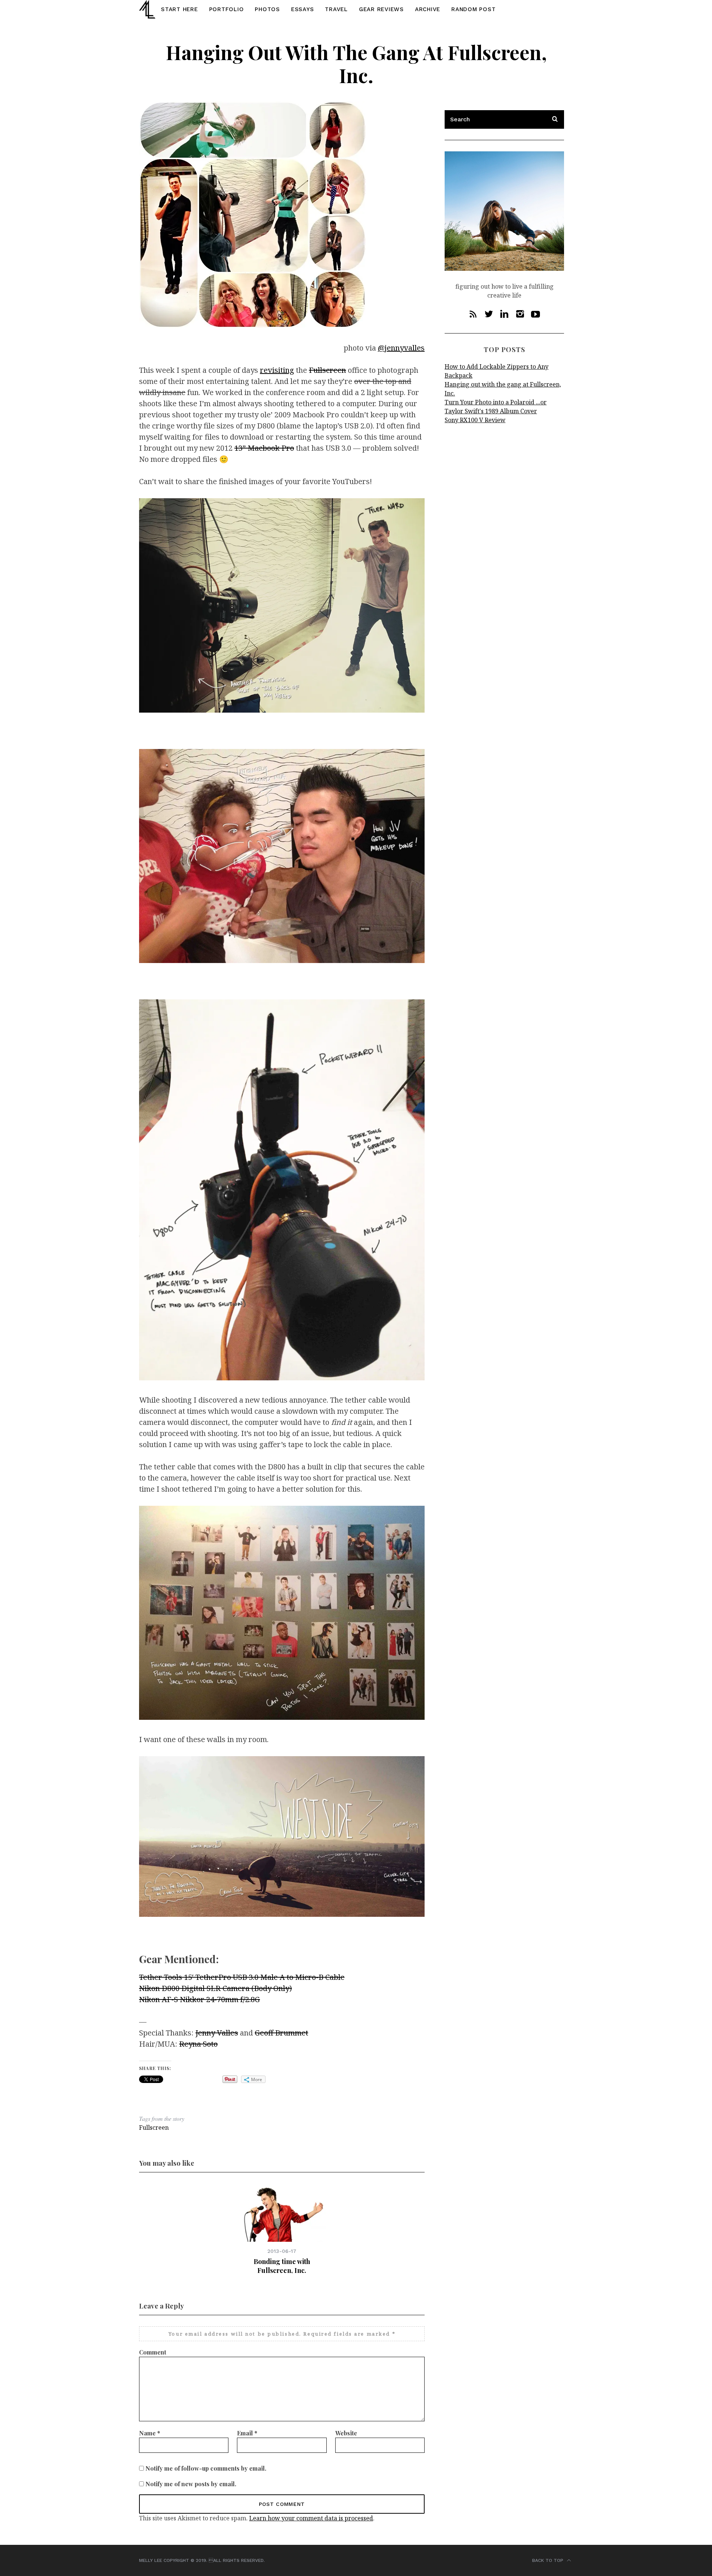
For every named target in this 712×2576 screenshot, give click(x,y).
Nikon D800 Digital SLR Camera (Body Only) (215, 1988)
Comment (153, 2352)
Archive (428, 9)
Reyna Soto (198, 2044)
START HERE (179, 9)
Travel (336, 9)
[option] (282, 2229)
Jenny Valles (217, 2033)
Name (150, 2433)
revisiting (277, 370)
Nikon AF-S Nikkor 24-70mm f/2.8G (200, 1999)
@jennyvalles (401, 348)
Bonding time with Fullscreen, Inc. (282, 2266)
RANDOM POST (473, 9)
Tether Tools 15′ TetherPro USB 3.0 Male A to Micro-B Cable (242, 1977)
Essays (303, 9)
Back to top (548, 2560)
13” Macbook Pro (264, 448)
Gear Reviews (381, 9)
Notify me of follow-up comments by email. (206, 2468)
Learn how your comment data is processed (311, 2518)
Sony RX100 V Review (475, 420)
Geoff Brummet (281, 2033)
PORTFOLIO (227, 9)
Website (346, 2433)
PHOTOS (267, 9)
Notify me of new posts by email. (191, 2484)
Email (247, 2433)
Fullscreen (327, 370)
